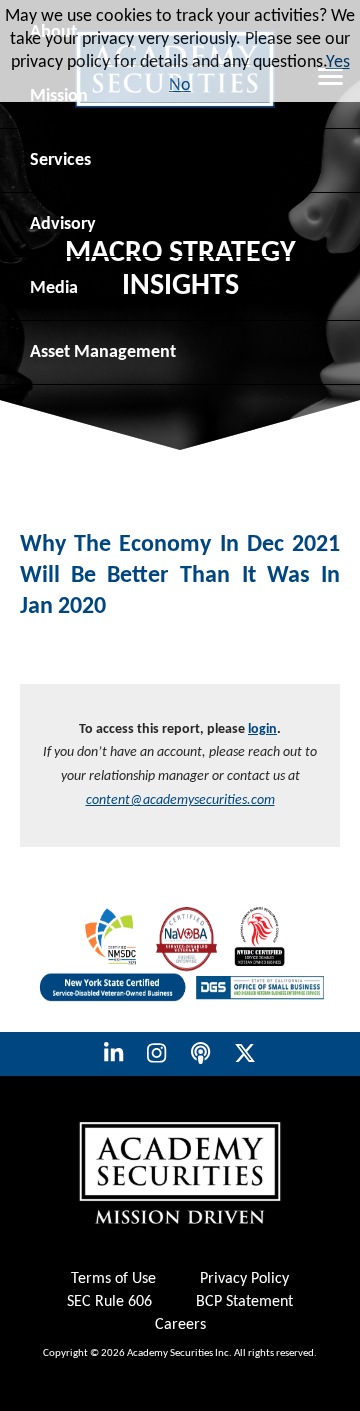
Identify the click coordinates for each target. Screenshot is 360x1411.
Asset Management (103, 352)
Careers (180, 1325)
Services (60, 160)
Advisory (63, 224)
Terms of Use (113, 1279)
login (262, 729)
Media (54, 288)
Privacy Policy (244, 1279)
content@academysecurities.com (180, 800)
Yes (338, 62)
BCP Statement (244, 1302)
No (180, 85)
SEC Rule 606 (109, 1302)
